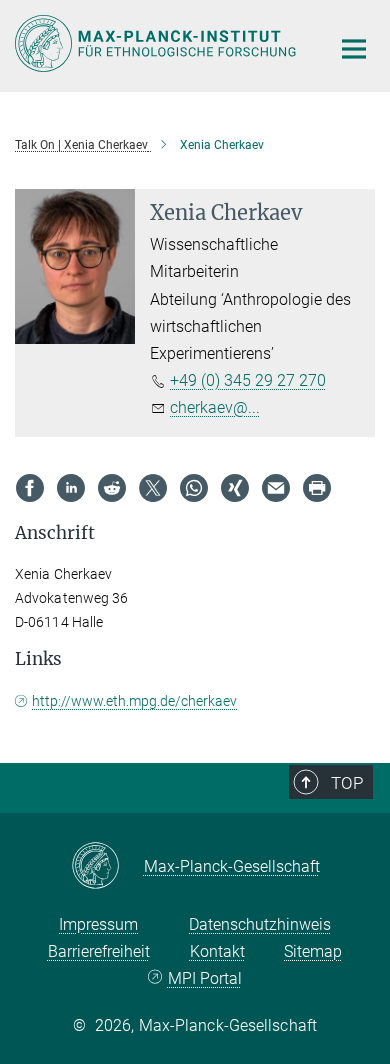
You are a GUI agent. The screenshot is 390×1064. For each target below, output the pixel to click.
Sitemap (313, 951)
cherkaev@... (215, 407)
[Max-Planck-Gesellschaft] (107, 867)
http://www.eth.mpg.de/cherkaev (134, 701)
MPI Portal (204, 978)
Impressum (98, 924)
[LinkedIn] (71, 488)
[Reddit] (112, 488)
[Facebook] (30, 488)
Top (347, 783)
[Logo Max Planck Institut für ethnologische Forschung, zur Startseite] (157, 43)
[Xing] (235, 488)
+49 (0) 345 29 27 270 (248, 380)
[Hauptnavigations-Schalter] (354, 49)
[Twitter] (153, 488)
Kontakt (217, 951)
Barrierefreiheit (99, 951)
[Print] (317, 488)
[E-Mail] (276, 488)
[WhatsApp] (194, 488)
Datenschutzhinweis (260, 924)
